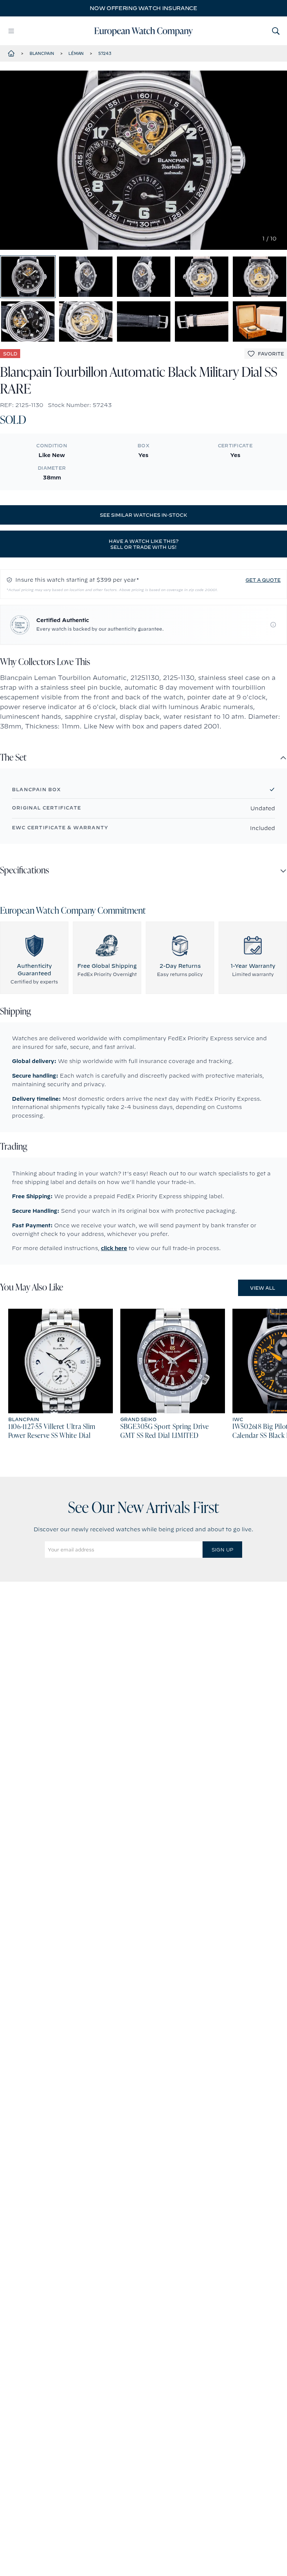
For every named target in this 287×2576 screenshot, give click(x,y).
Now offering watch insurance (143, 8)
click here (114, 1248)
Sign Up (222, 1550)
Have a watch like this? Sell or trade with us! (144, 544)
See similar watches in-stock (143, 515)
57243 (105, 53)
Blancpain (42, 53)
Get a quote (263, 580)
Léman (76, 53)
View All (263, 1288)
